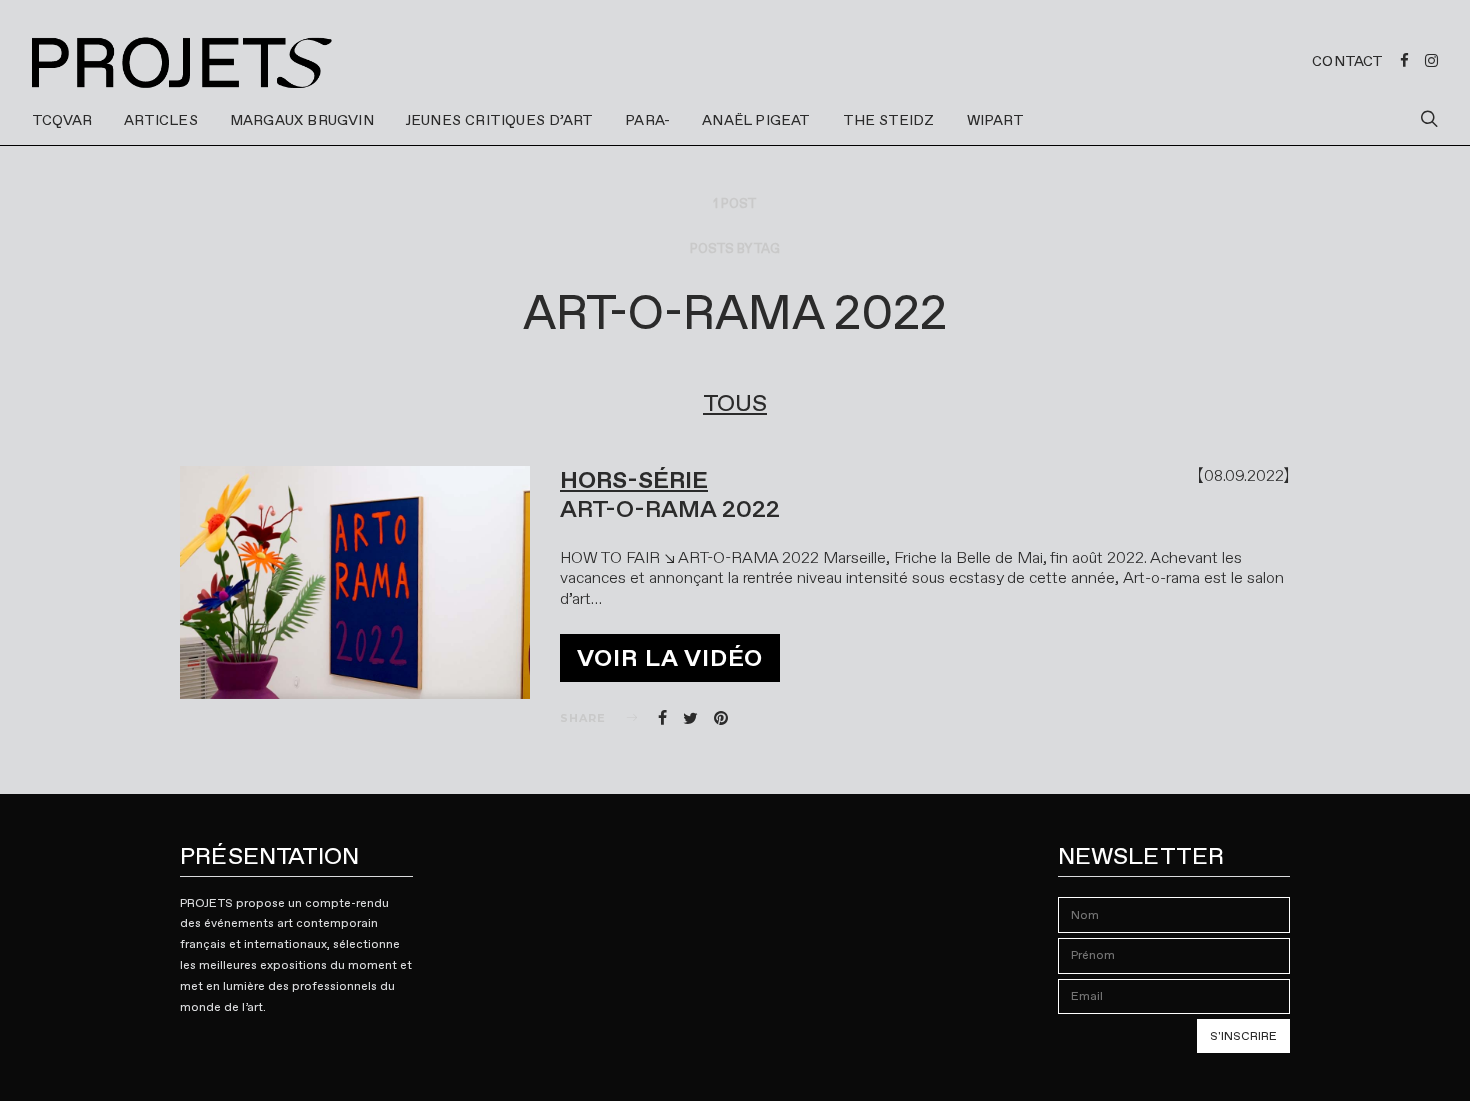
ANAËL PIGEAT (756, 120)
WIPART (995, 120)
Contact (1347, 61)
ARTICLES (161, 120)
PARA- (647, 120)
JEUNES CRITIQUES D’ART (499, 120)
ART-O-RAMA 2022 (670, 509)
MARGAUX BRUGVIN (302, 120)
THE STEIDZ (889, 120)
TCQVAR (62, 120)
